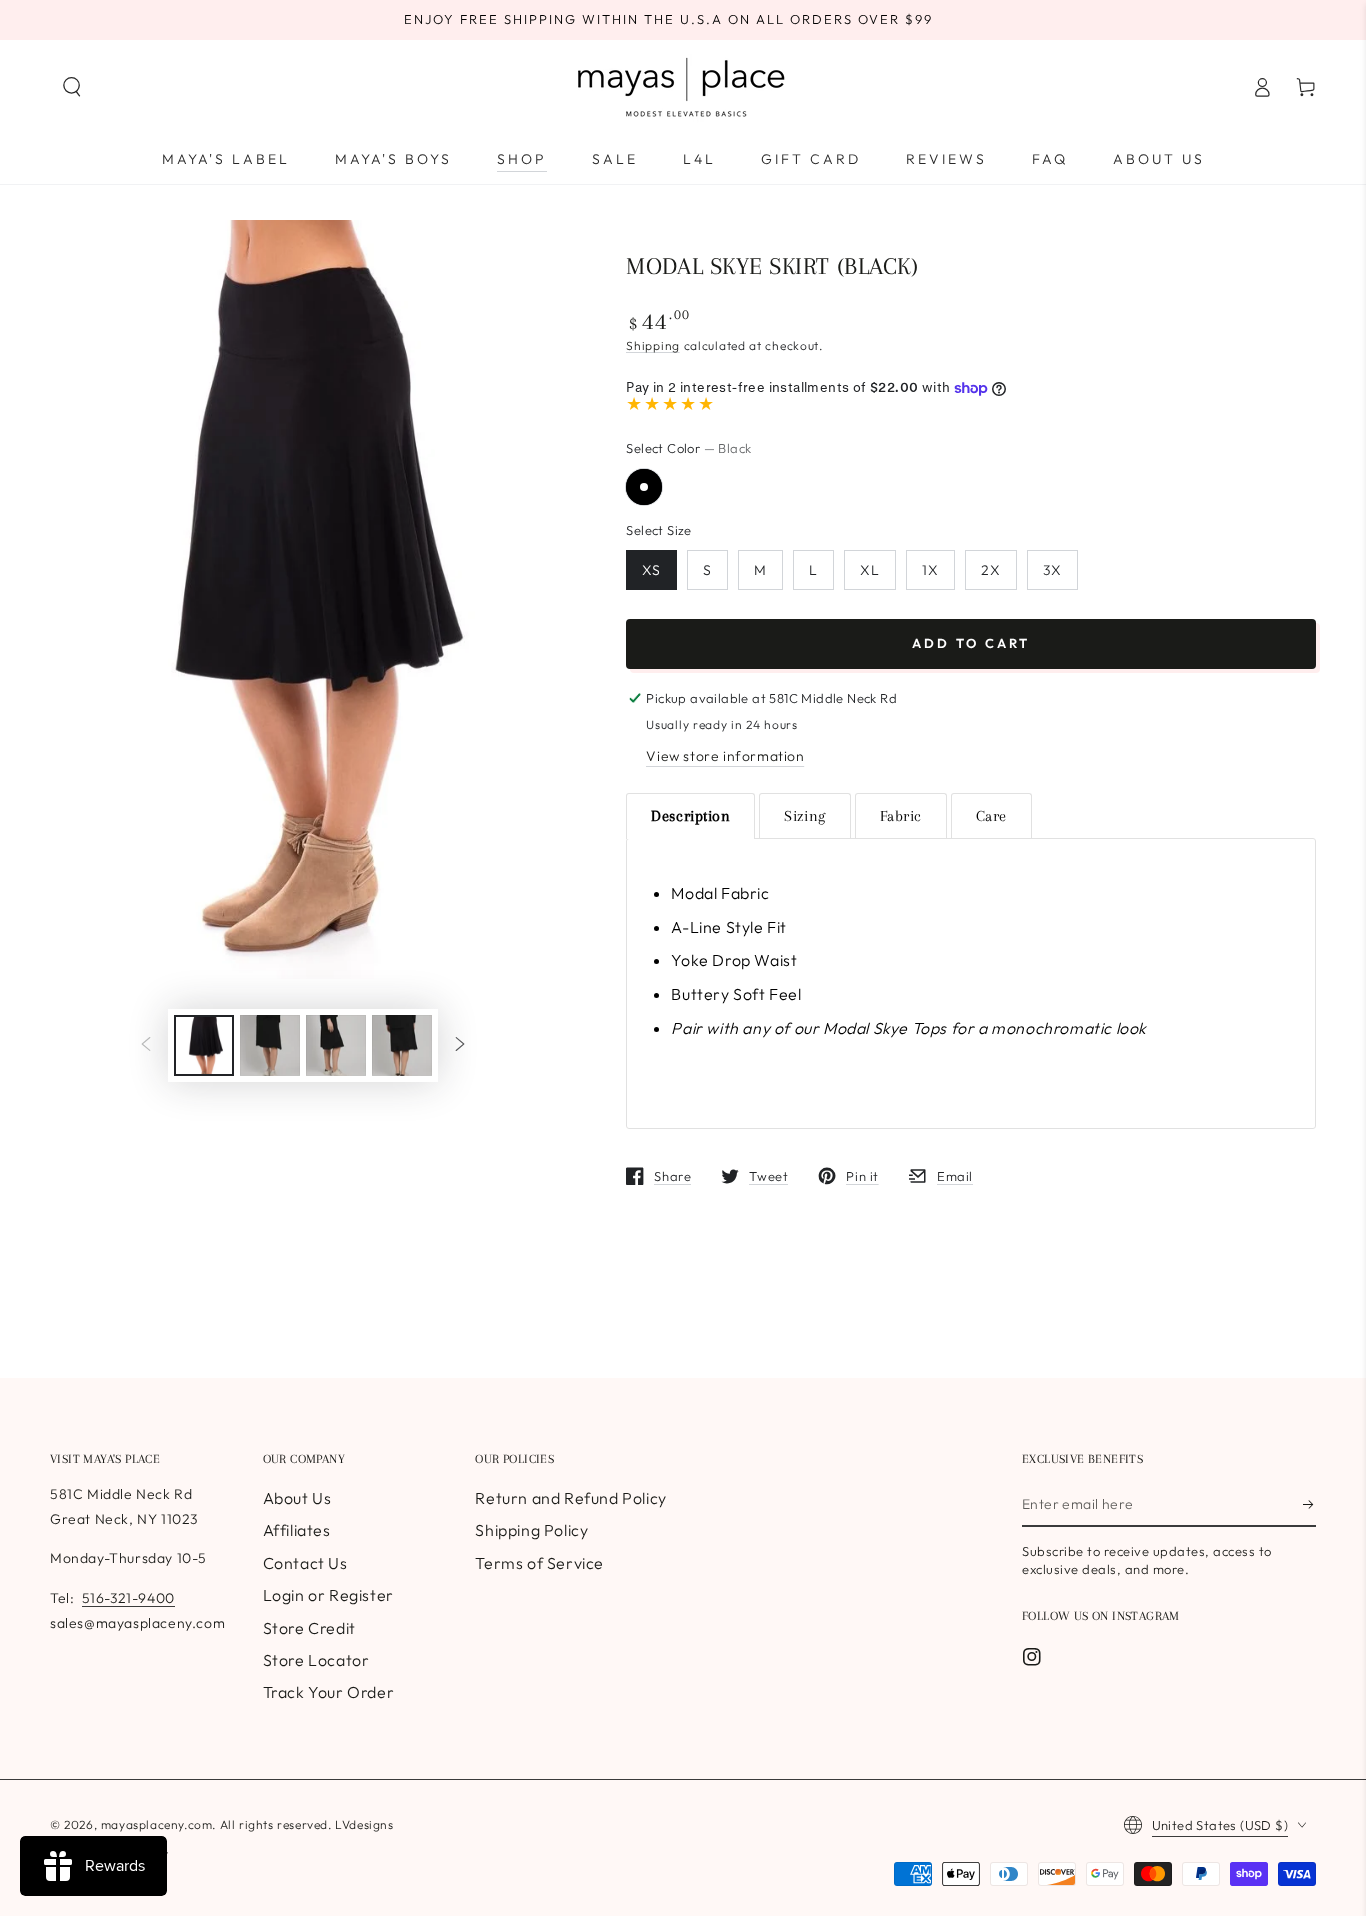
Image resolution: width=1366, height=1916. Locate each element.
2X (991, 570)
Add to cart (971, 643)
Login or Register (328, 1595)
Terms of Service (539, 1563)
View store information (725, 756)
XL (870, 570)
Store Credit (309, 1628)
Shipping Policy (531, 1530)
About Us (297, 1498)
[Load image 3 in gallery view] (336, 1045)
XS (651, 570)
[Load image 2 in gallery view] (270, 1045)
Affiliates (297, 1530)
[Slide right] (460, 1046)
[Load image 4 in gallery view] (402, 1045)
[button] (72, 87)
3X (1052, 570)
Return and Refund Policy (570, 1498)
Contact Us (305, 1563)
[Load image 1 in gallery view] (204, 1045)
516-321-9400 (128, 1598)
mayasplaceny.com (157, 1824)
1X (930, 570)
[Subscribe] (1309, 1504)
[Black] (644, 487)
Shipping (653, 345)
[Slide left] (146, 1046)
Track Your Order (329, 1692)
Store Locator (316, 1660)
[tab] (690, 816)
